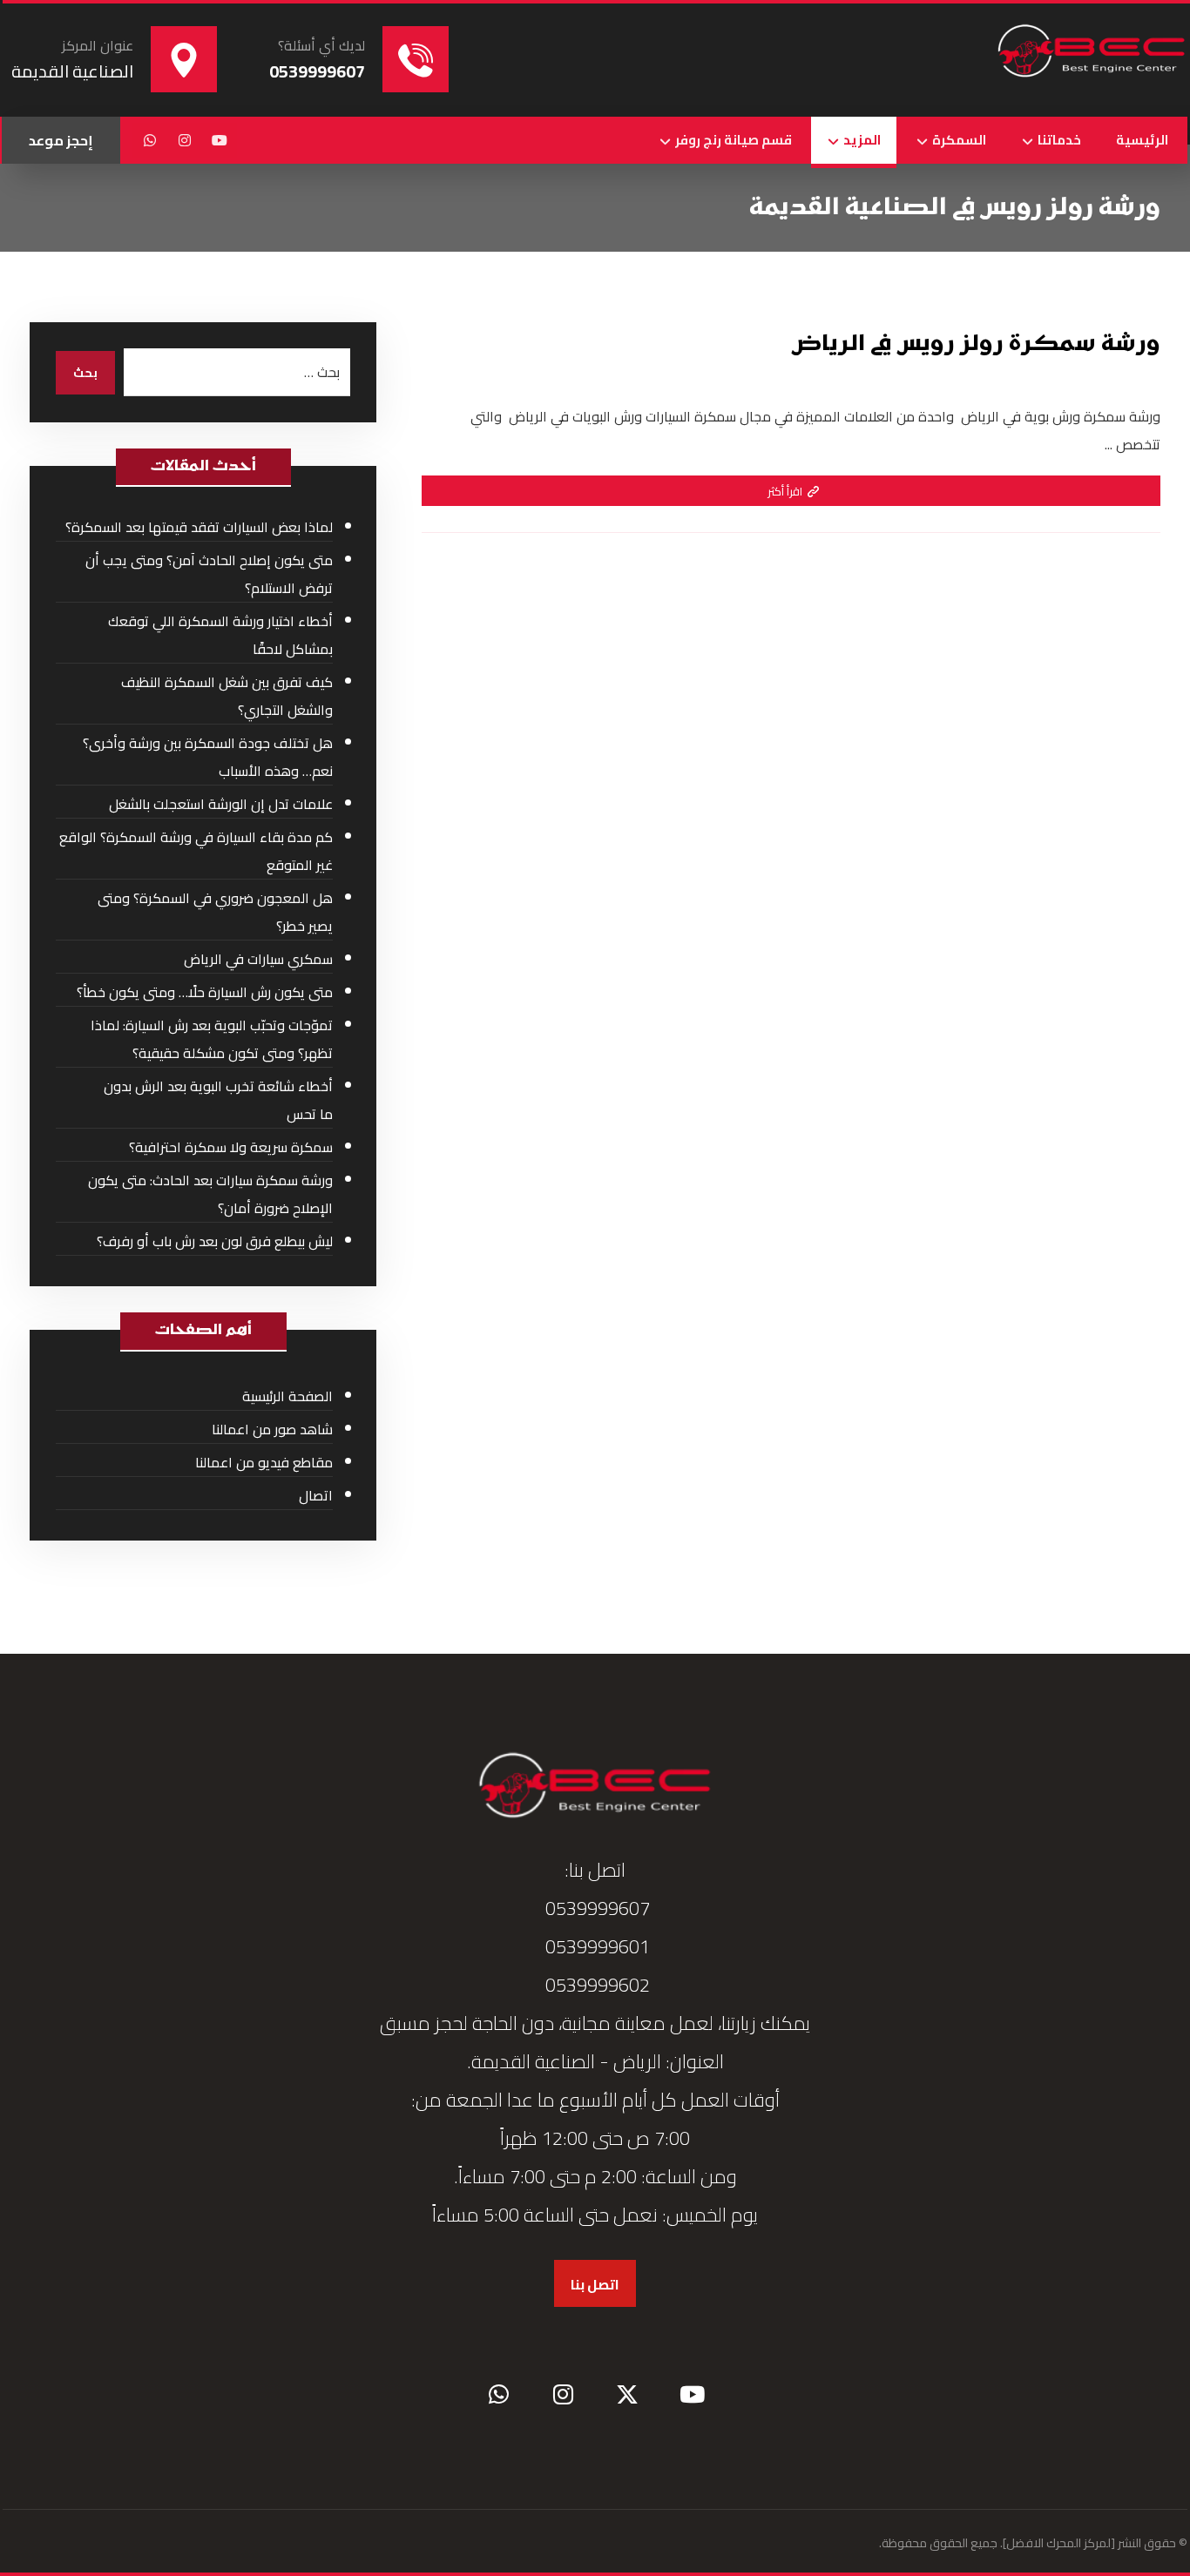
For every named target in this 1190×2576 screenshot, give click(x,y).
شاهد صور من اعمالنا (272, 1429)
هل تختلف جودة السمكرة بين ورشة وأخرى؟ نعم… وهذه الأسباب (208, 757)
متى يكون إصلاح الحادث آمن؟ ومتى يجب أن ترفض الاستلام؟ (209, 574)
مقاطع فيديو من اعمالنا (264, 1462)
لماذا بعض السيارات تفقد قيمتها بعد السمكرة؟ (199, 527)
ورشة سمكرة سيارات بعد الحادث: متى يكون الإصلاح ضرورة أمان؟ (210, 1194)
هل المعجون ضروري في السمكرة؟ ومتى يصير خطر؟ (215, 912)
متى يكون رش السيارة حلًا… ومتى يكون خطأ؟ (205, 992)
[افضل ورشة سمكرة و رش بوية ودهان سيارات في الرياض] (1092, 52)
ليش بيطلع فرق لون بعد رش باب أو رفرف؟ (215, 1241)
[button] (220, 140)
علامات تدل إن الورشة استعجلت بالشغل (221, 804)
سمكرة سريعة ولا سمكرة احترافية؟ (231, 1147)
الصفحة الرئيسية (287, 1396)
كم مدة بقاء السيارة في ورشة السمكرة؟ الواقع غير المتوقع (196, 851)
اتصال (316, 1495)
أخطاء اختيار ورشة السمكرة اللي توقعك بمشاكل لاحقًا (220, 635)
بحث (85, 373)
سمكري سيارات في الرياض (258, 959)
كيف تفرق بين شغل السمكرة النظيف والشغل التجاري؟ (227, 696)
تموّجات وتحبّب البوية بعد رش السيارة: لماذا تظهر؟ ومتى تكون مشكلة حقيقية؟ (212, 1039)
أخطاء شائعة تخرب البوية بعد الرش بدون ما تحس (218, 1100)
